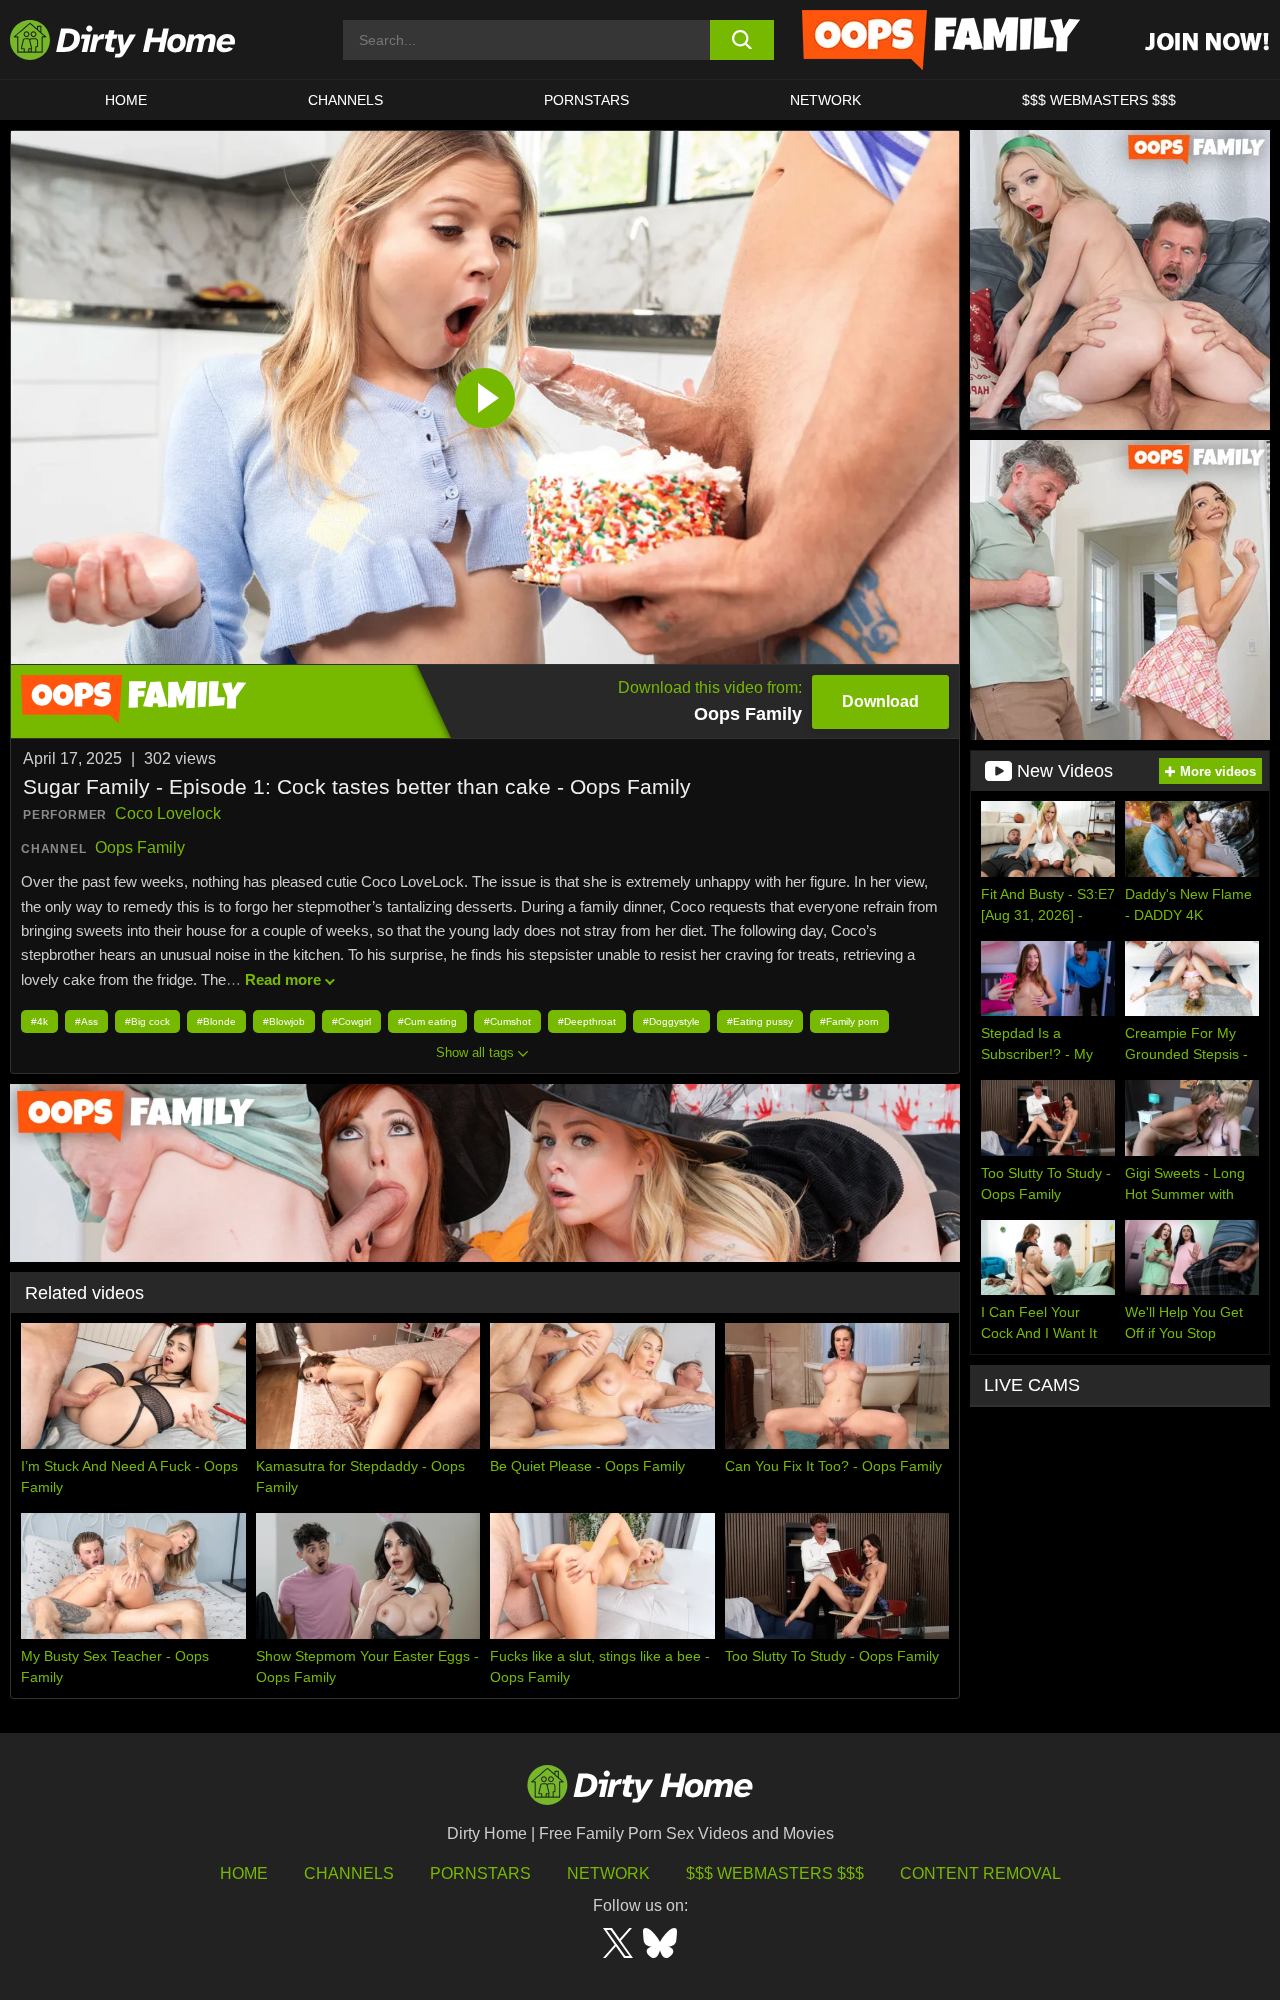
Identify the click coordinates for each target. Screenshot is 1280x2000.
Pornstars (586, 100)
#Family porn (849, 1021)
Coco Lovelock (168, 813)
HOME (126, 100)
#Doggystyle (671, 1021)
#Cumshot (507, 1021)
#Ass (86, 1021)
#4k (39, 1021)
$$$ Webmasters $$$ (775, 1873)
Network (825, 100)
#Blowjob (284, 1021)
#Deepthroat (587, 1021)
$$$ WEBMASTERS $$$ (1099, 100)
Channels (349, 1873)
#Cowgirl (351, 1021)
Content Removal (980, 1873)
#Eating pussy (760, 1021)
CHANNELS (345, 100)
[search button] (742, 40)
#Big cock (147, 1021)
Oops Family (140, 847)
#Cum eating (427, 1021)
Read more (283, 979)
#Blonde (216, 1021)
